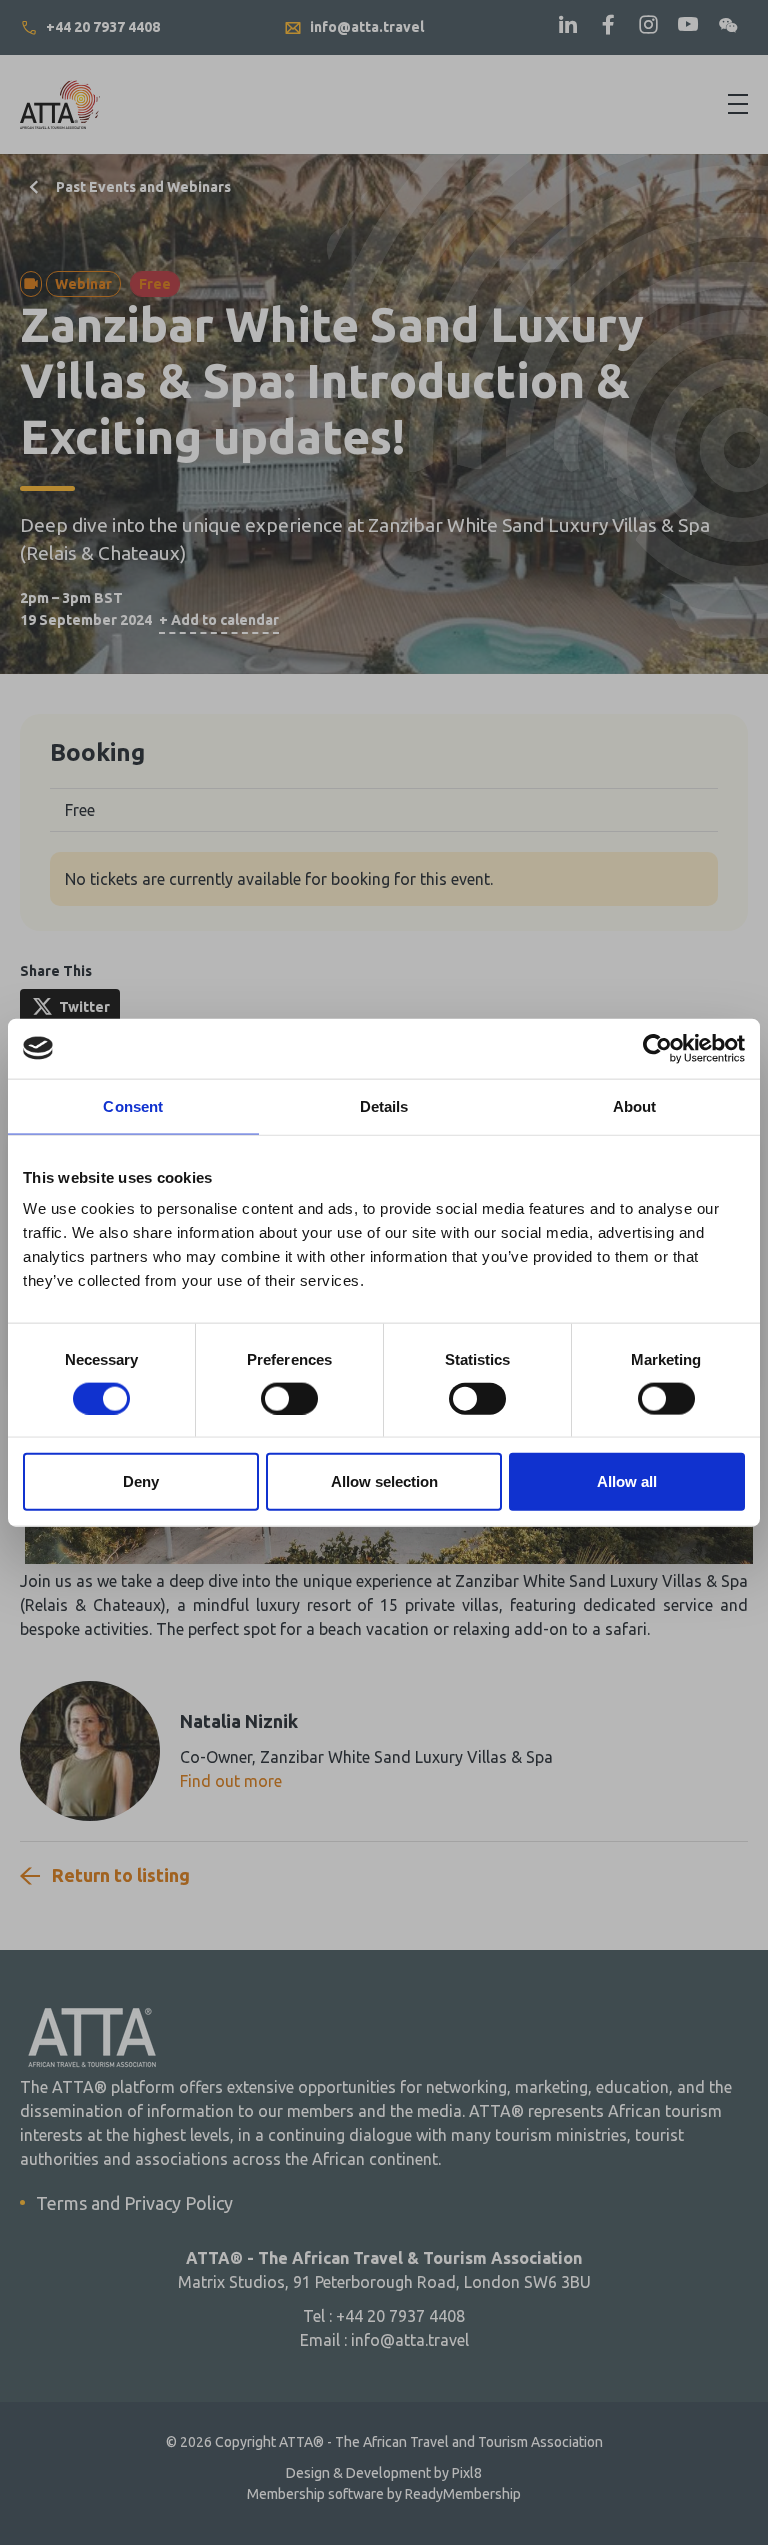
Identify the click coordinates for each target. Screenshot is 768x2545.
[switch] (289, 1398)
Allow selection (384, 1481)
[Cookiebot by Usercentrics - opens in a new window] (657, 1048)
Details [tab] (384, 1105)
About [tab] (635, 1105)
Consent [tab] (133, 1105)
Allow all (627, 1481)
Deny (141, 1481)
